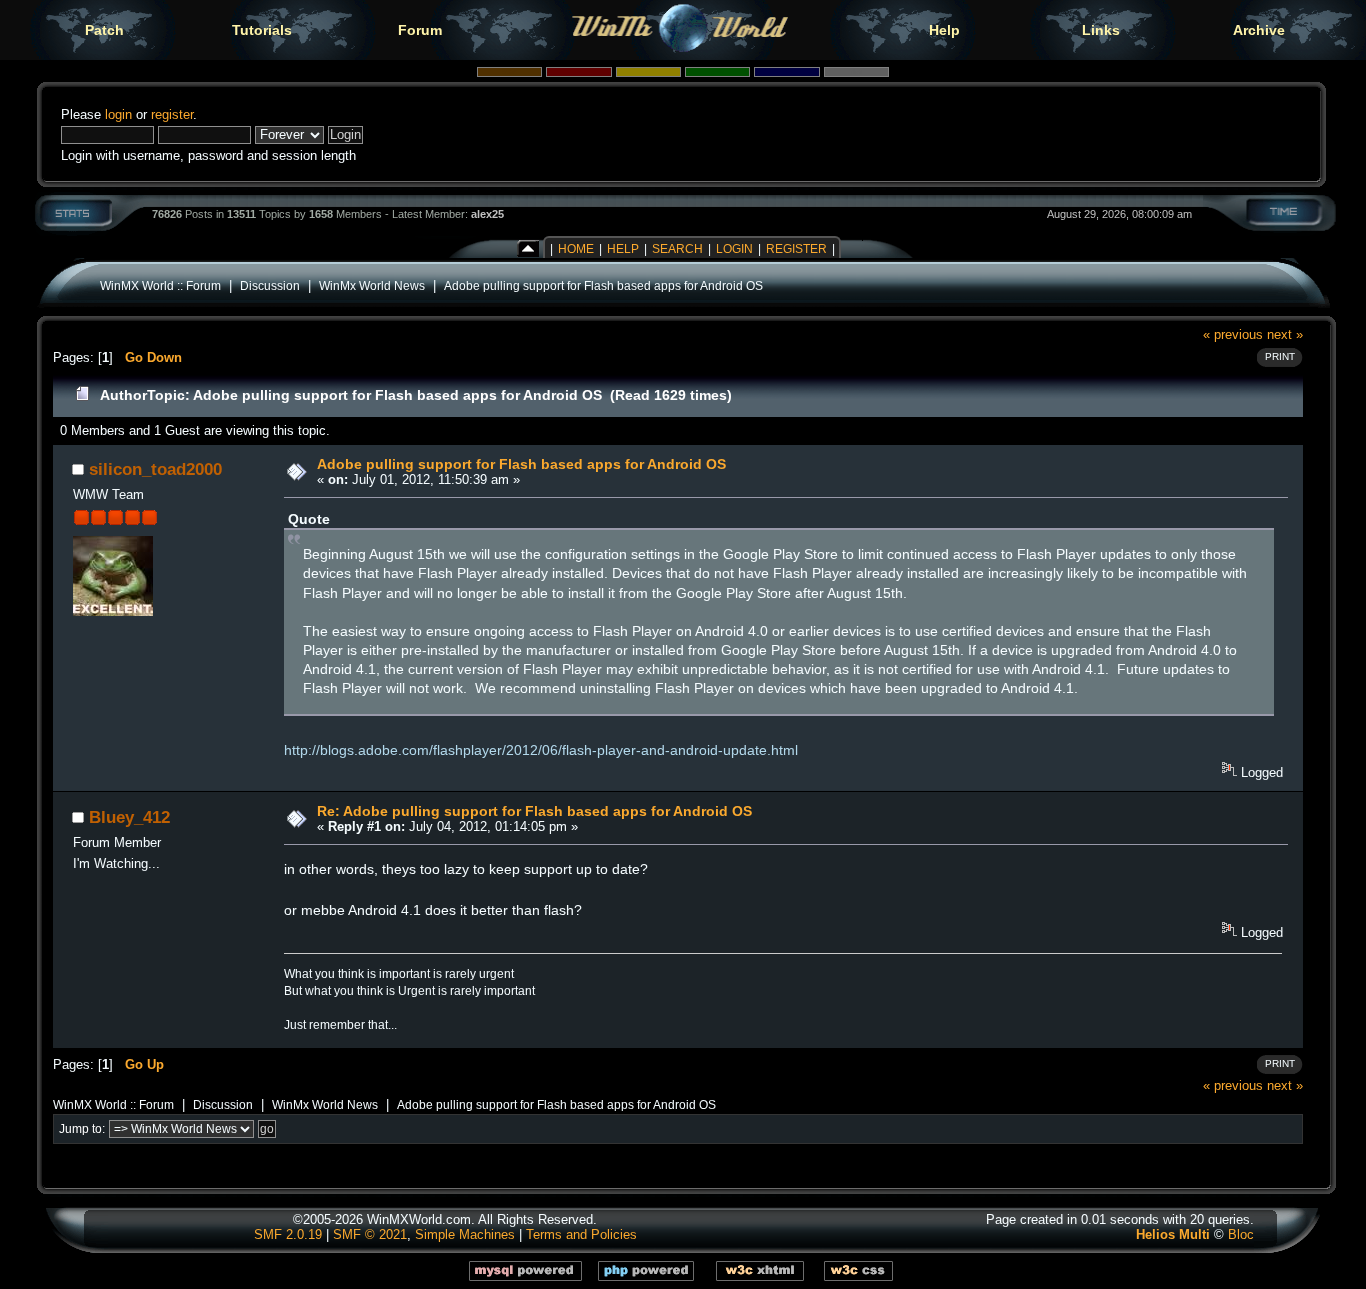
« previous (1233, 334)
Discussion (270, 285)
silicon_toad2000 (155, 469)
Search (677, 249)
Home (576, 249)
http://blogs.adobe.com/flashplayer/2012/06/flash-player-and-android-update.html (541, 750)
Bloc (1241, 1234)
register (172, 114)
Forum (420, 30)
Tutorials (262, 30)
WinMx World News (372, 285)
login (118, 114)
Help (944, 30)
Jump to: (82, 1129)
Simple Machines (465, 1234)
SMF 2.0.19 (288, 1234)
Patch (104, 30)
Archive (1259, 30)
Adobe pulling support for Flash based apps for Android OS (603, 285)
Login (734, 249)
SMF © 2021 (370, 1234)
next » (1285, 334)
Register (796, 249)
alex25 (487, 214)
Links (1101, 30)
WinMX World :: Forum (160, 285)
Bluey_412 (129, 817)
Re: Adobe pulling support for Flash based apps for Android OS (534, 811)
